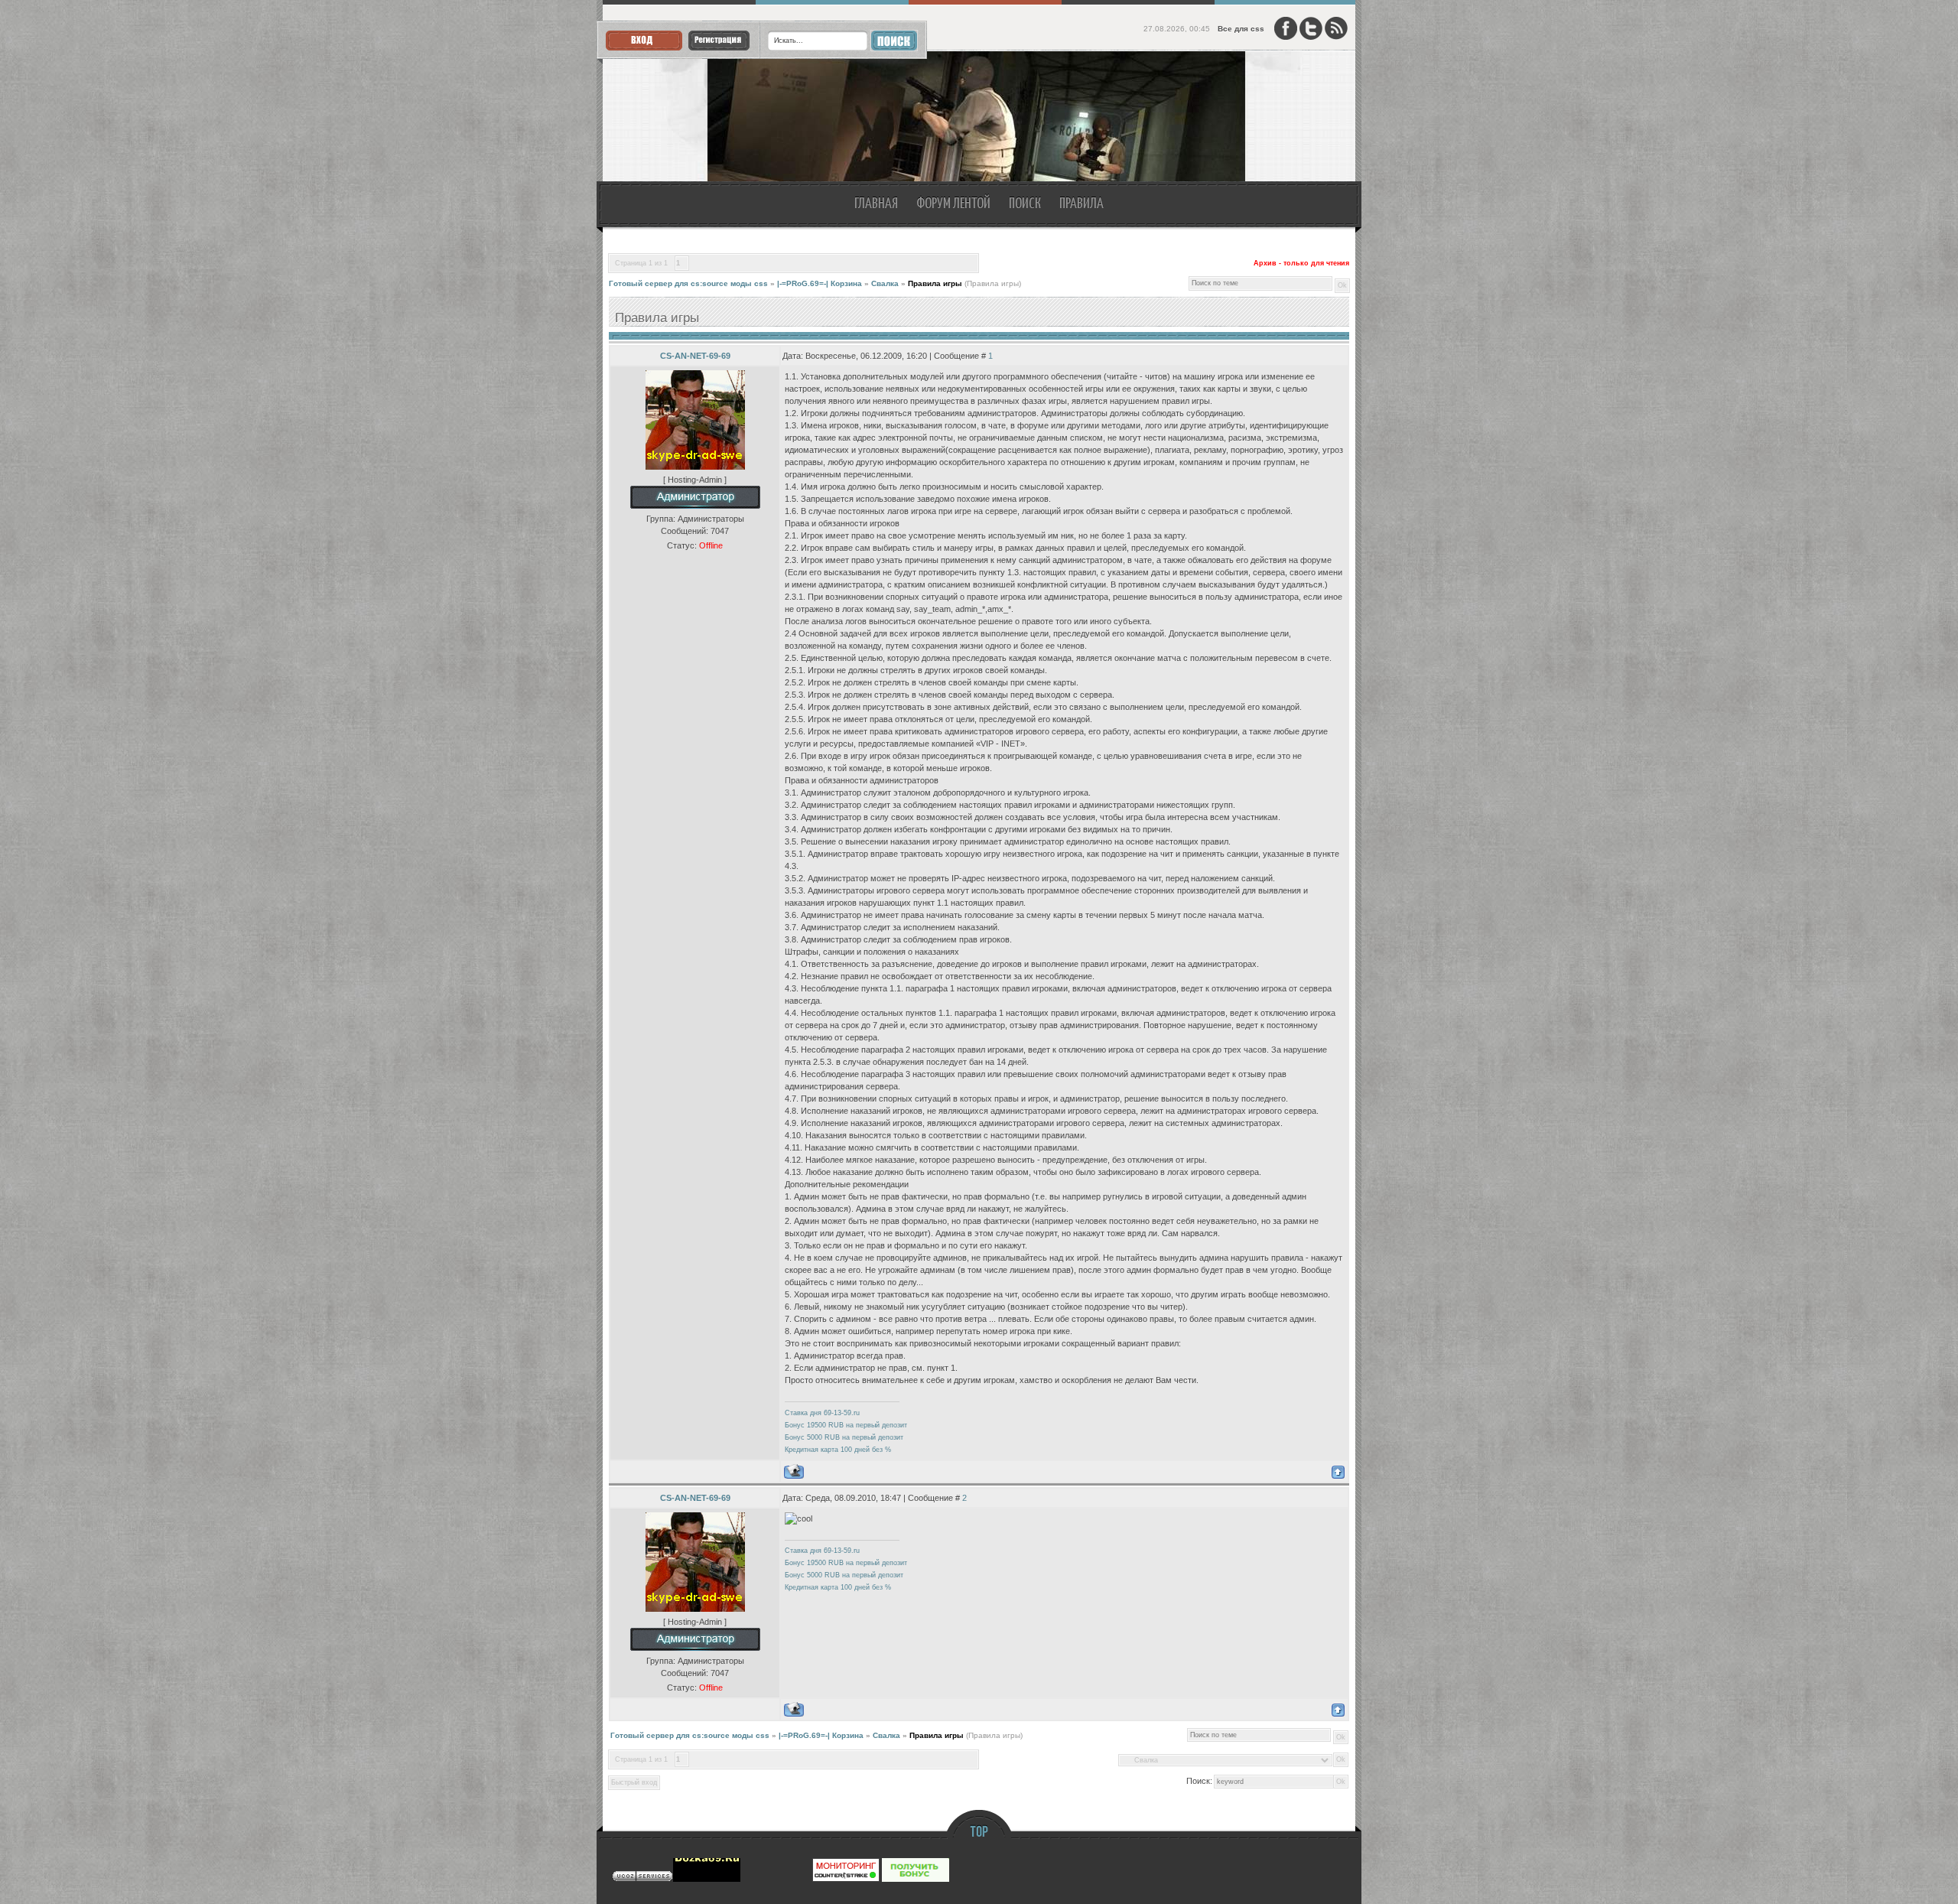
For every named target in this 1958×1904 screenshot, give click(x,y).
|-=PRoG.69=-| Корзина (820, 283)
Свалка (885, 283)
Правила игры (935, 283)
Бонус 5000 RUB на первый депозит (844, 1437)
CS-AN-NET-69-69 (695, 356)
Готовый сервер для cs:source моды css (688, 283)
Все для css (1241, 29)
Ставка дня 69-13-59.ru (822, 1413)
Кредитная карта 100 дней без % (838, 1450)
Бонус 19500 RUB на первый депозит (846, 1425)
